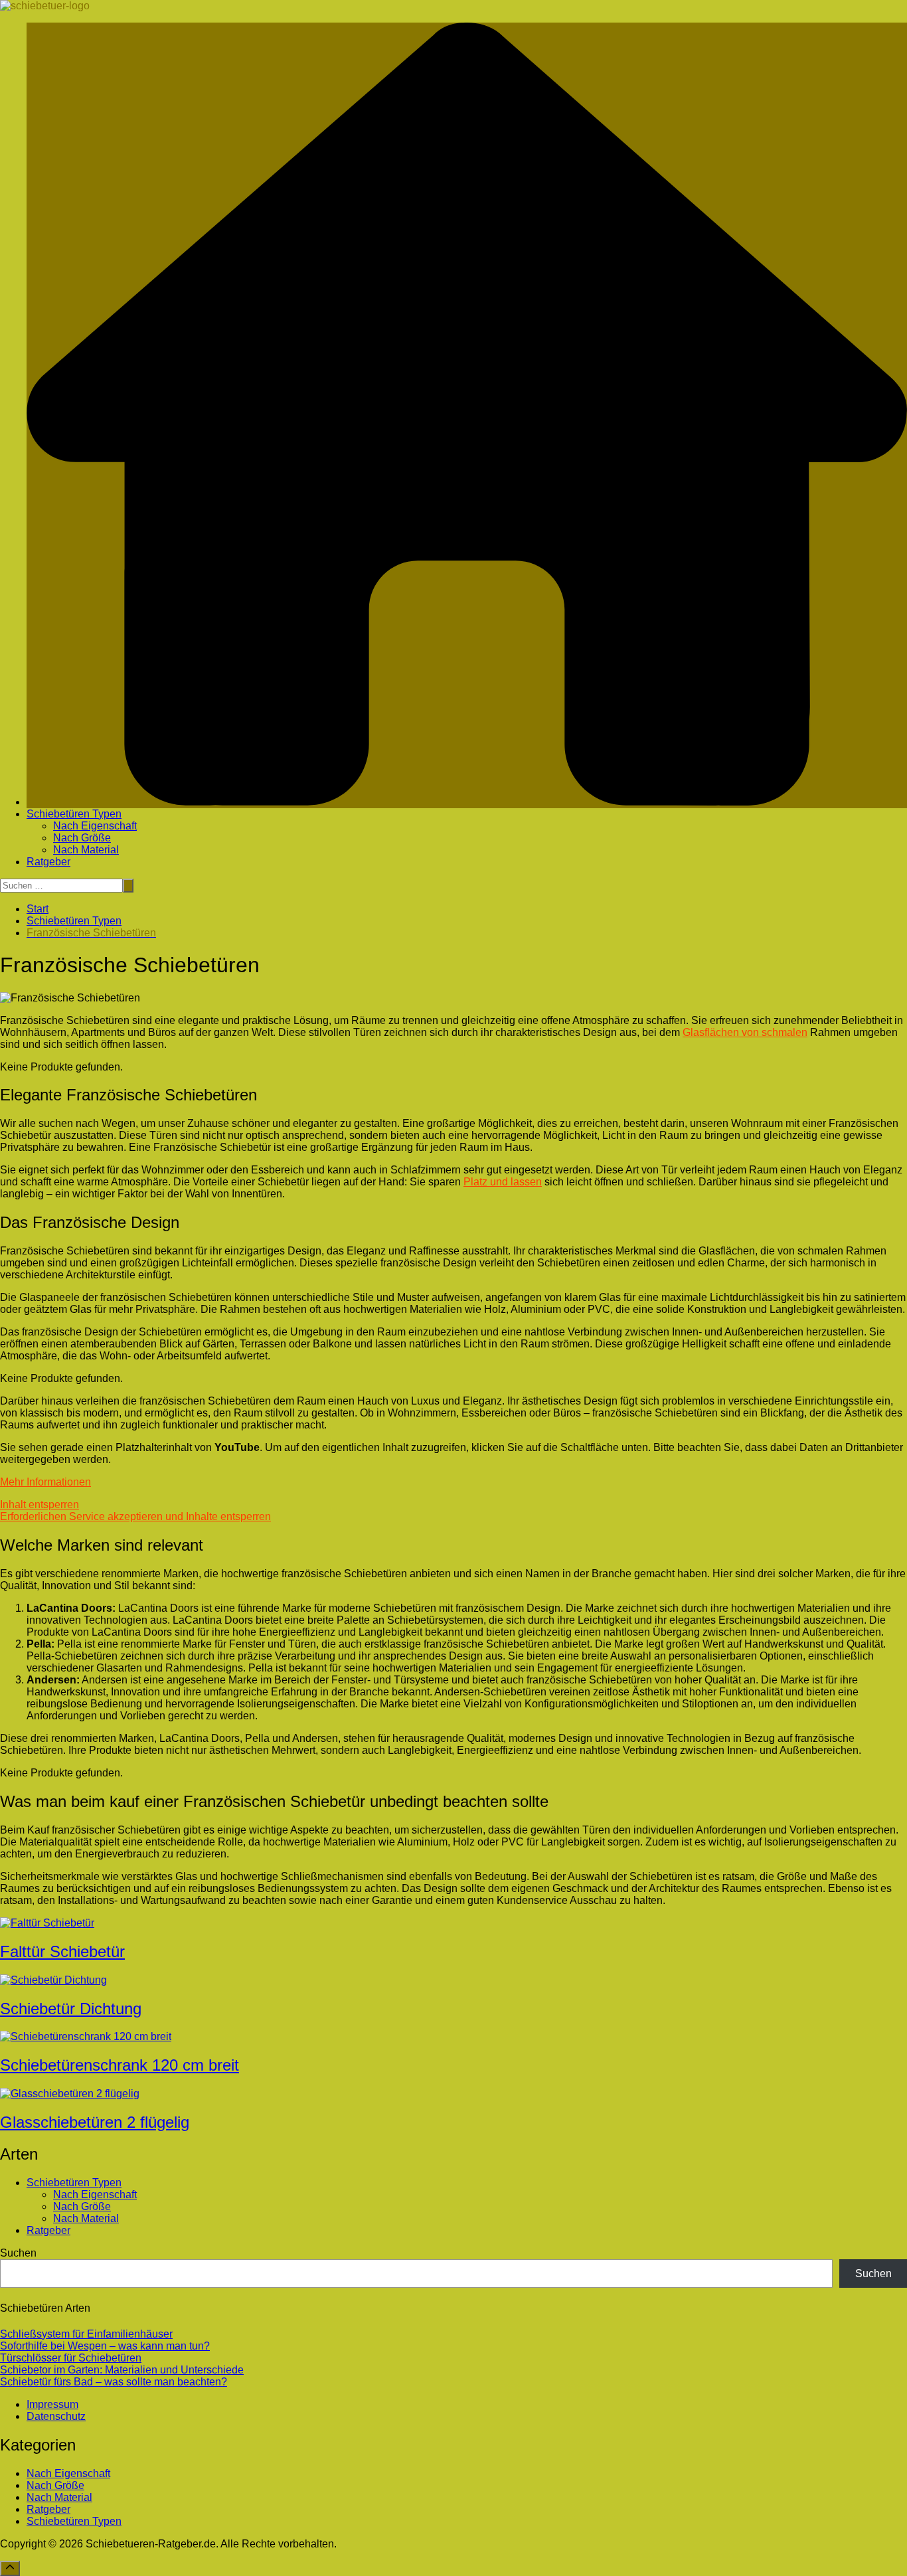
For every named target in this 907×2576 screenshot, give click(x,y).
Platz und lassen (503, 1182)
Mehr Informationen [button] (45, 1482)
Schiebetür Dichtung (71, 2009)
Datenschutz (56, 2416)
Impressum (52, 2404)
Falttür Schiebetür (62, 1951)
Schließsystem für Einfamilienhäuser (86, 2334)
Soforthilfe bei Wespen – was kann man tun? (105, 2346)
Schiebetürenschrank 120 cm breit (120, 2065)
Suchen (18, 2253)
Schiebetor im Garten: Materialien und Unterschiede (122, 2370)
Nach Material (86, 850)
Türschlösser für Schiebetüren (71, 2358)
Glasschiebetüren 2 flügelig (95, 2122)
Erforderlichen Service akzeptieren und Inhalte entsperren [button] (135, 1516)
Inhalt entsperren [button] (40, 1504)
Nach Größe (82, 838)
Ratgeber (48, 862)
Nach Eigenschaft (95, 826)
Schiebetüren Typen (74, 814)
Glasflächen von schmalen (745, 1032)
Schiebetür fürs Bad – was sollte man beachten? (114, 2382)
